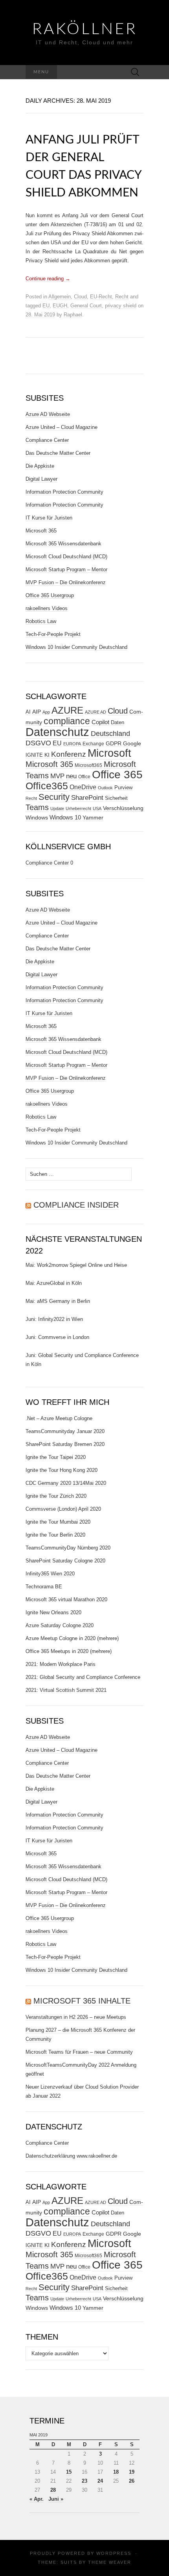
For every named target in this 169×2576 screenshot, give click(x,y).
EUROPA (72, 744)
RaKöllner (85, 29)
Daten (118, 723)
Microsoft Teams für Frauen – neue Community (79, 2052)
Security (54, 797)
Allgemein (60, 297)
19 (132, 2472)
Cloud (80, 297)
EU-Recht (101, 297)
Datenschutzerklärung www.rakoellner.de (71, 2156)
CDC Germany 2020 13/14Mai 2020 (66, 1483)
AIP (37, 712)
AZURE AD (96, 712)
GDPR (114, 743)
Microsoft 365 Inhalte (82, 2001)
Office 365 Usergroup (50, 595)
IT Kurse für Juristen (49, 518)
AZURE (67, 710)
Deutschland (110, 734)
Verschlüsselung (123, 808)
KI (47, 755)
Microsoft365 (88, 765)
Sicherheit (116, 798)
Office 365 (117, 775)
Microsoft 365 (41, 531)
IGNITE (34, 755)
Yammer (93, 817)
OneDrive (83, 787)
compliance (67, 721)
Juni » (56, 2499)
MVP (57, 776)
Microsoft (109, 753)
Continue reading (48, 279)
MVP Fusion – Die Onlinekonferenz (66, 582)
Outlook (105, 788)
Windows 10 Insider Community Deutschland (76, 647)
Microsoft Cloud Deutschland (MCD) (66, 557)
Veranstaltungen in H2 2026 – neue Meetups (76, 2017)
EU (46, 306)
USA (97, 808)
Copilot (100, 722)
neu (71, 776)
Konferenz (69, 754)
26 (132, 2481)
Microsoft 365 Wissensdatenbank (63, 544)
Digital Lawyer (41, 479)
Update (57, 808)
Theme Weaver (110, 2562)
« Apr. (37, 2499)
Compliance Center (47, 440)
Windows (37, 817)
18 (116, 2472)
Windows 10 (65, 817)
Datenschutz (57, 732)
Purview (123, 788)
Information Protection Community (64, 492)
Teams (37, 807)
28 (53, 2490)
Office (84, 777)
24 (100, 2481)
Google (132, 744)
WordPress (114, 2553)
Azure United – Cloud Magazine (62, 427)
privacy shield (121, 306)
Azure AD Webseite (48, 414)
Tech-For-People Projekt (53, 634)
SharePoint (87, 798)
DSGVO (38, 743)
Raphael (73, 315)
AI (28, 712)
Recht (122, 297)
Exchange (93, 744)
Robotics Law (41, 621)
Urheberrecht (78, 808)
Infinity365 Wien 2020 (50, 1574)
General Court (86, 306)
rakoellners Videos (47, 608)
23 (84, 2481)
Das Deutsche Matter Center (58, 453)
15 (69, 2472)
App (46, 712)
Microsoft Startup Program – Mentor (66, 570)
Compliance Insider (76, 1205)
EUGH (60, 306)
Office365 (47, 786)
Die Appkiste (40, 466)
